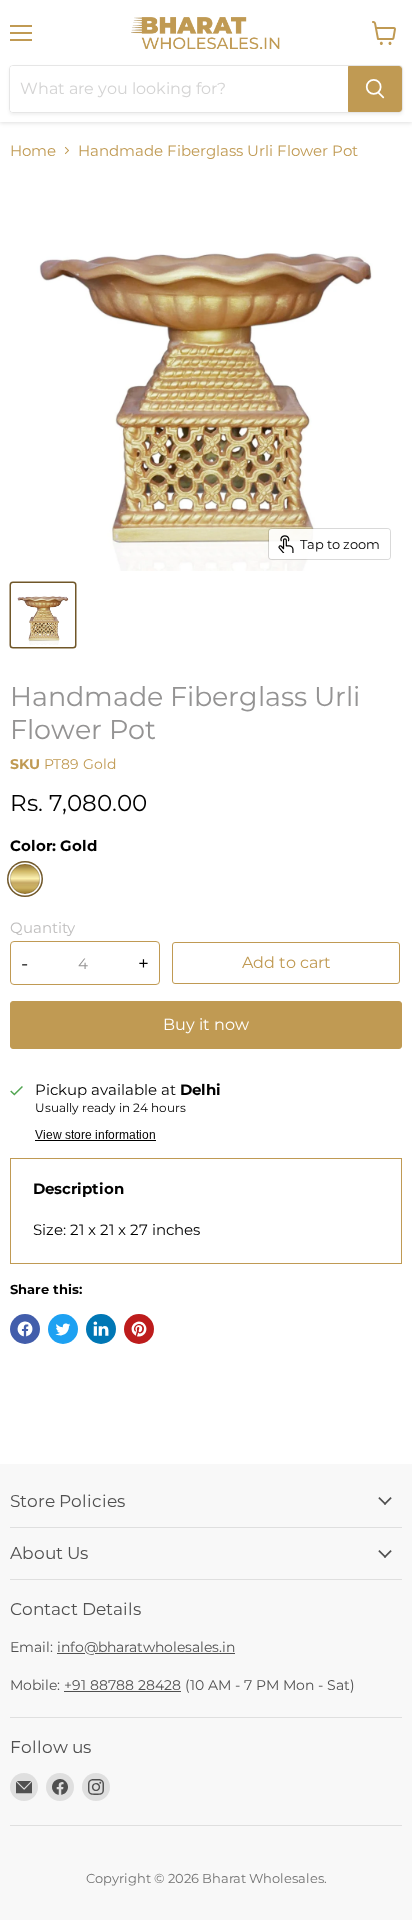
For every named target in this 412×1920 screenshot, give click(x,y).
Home (33, 150)
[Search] (375, 89)
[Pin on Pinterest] (139, 1329)
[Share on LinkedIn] (101, 1329)
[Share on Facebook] (25, 1329)
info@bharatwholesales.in (146, 1647)
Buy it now (206, 1024)
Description (78, 1188)
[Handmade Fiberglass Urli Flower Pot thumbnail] (43, 615)
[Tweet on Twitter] (63, 1329)
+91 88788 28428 (122, 1685)
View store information (95, 1135)
